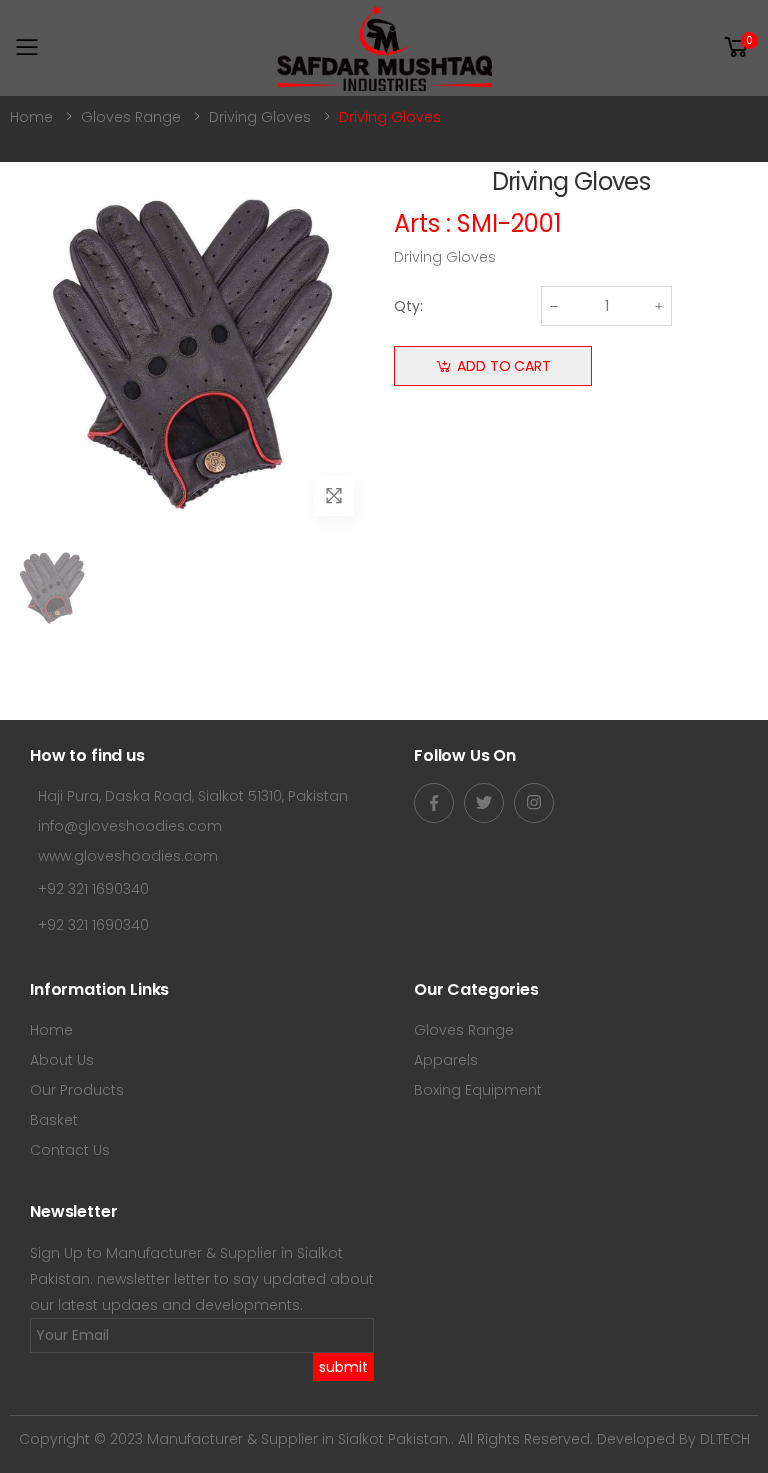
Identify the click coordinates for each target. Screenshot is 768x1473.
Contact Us (70, 1150)
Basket (54, 1120)
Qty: (408, 306)
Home (31, 117)
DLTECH (725, 1439)
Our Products (77, 1090)
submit (343, 1367)
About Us (62, 1060)
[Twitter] (484, 803)
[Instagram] (534, 803)
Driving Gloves (260, 117)
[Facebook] (434, 803)
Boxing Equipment (478, 1090)
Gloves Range (131, 117)
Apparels (446, 1060)
